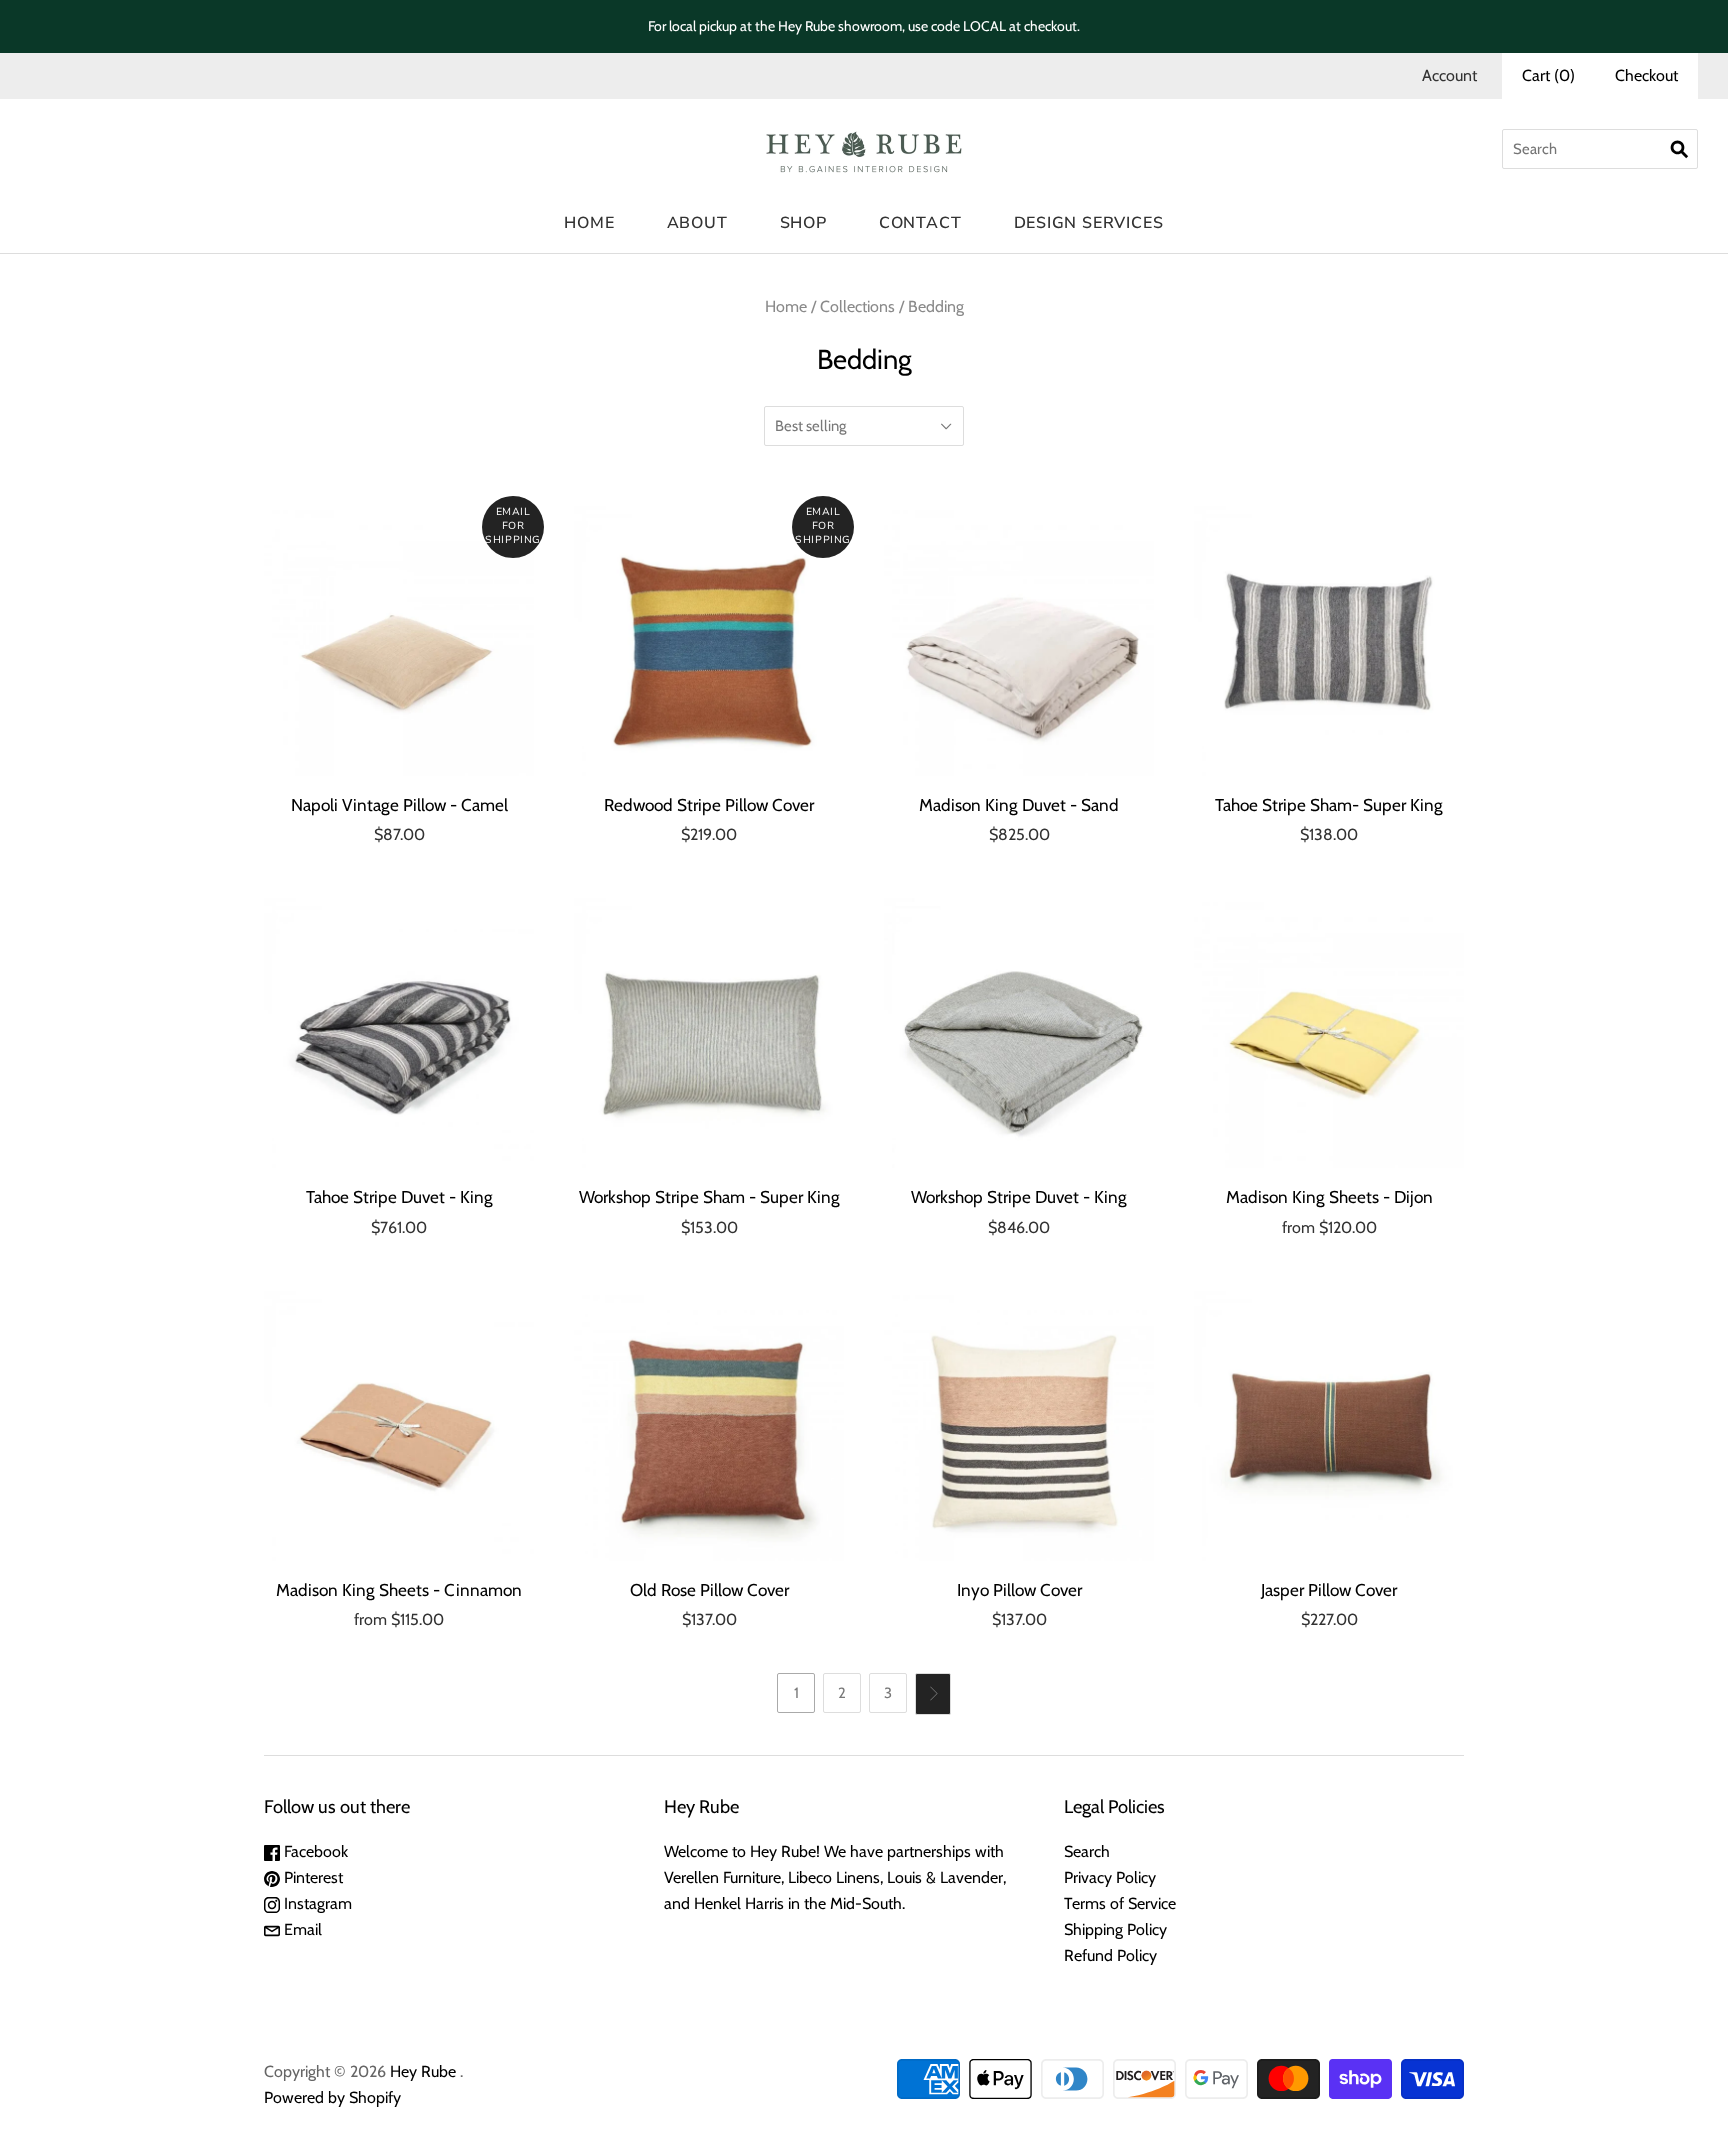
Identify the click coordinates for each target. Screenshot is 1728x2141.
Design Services (1089, 223)
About (697, 223)
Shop (803, 223)
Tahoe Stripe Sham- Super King (1329, 804)
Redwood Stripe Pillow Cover (709, 804)
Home (589, 223)
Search (1087, 1851)
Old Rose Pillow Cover (709, 1589)
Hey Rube (423, 2071)
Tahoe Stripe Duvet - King (399, 1196)
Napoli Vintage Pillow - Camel (399, 804)
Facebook (314, 1851)
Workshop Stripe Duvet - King (1019, 1196)
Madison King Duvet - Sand (1019, 804)
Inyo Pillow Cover (1019, 1589)
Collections (857, 306)
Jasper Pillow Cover (1329, 1589)
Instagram (316, 1903)
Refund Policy (1110, 1955)
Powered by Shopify (332, 2097)
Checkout (1646, 75)
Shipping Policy (1115, 1929)
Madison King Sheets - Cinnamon (399, 1589)
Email (301, 1929)
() (1548, 75)
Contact (920, 223)
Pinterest (311, 1877)
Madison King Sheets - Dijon (1329, 1196)
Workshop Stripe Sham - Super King (709, 1196)
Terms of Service (1120, 1903)
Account (1449, 75)
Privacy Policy (1110, 1877)
